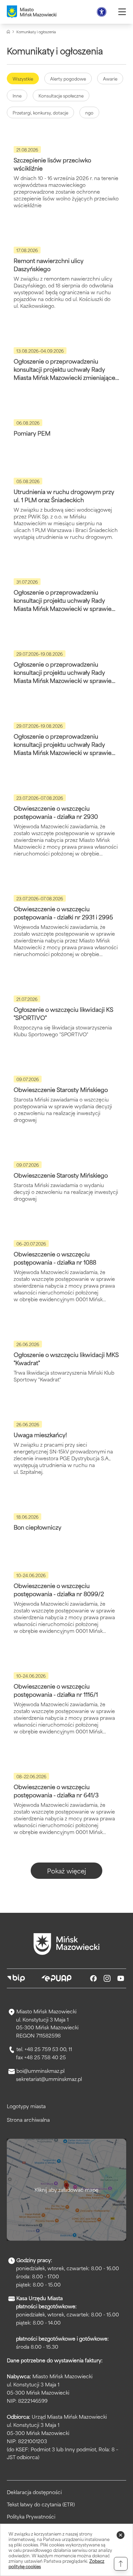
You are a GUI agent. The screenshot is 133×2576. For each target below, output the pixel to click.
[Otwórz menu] (122, 12)
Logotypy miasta (26, 2106)
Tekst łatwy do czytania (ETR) (41, 2504)
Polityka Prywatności (31, 2517)
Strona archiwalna (28, 2120)
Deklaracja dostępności (34, 2492)
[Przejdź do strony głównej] (66, 1944)
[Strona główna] (8, 32)
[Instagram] (107, 1978)
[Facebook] (93, 1978)
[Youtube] (121, 1978)
